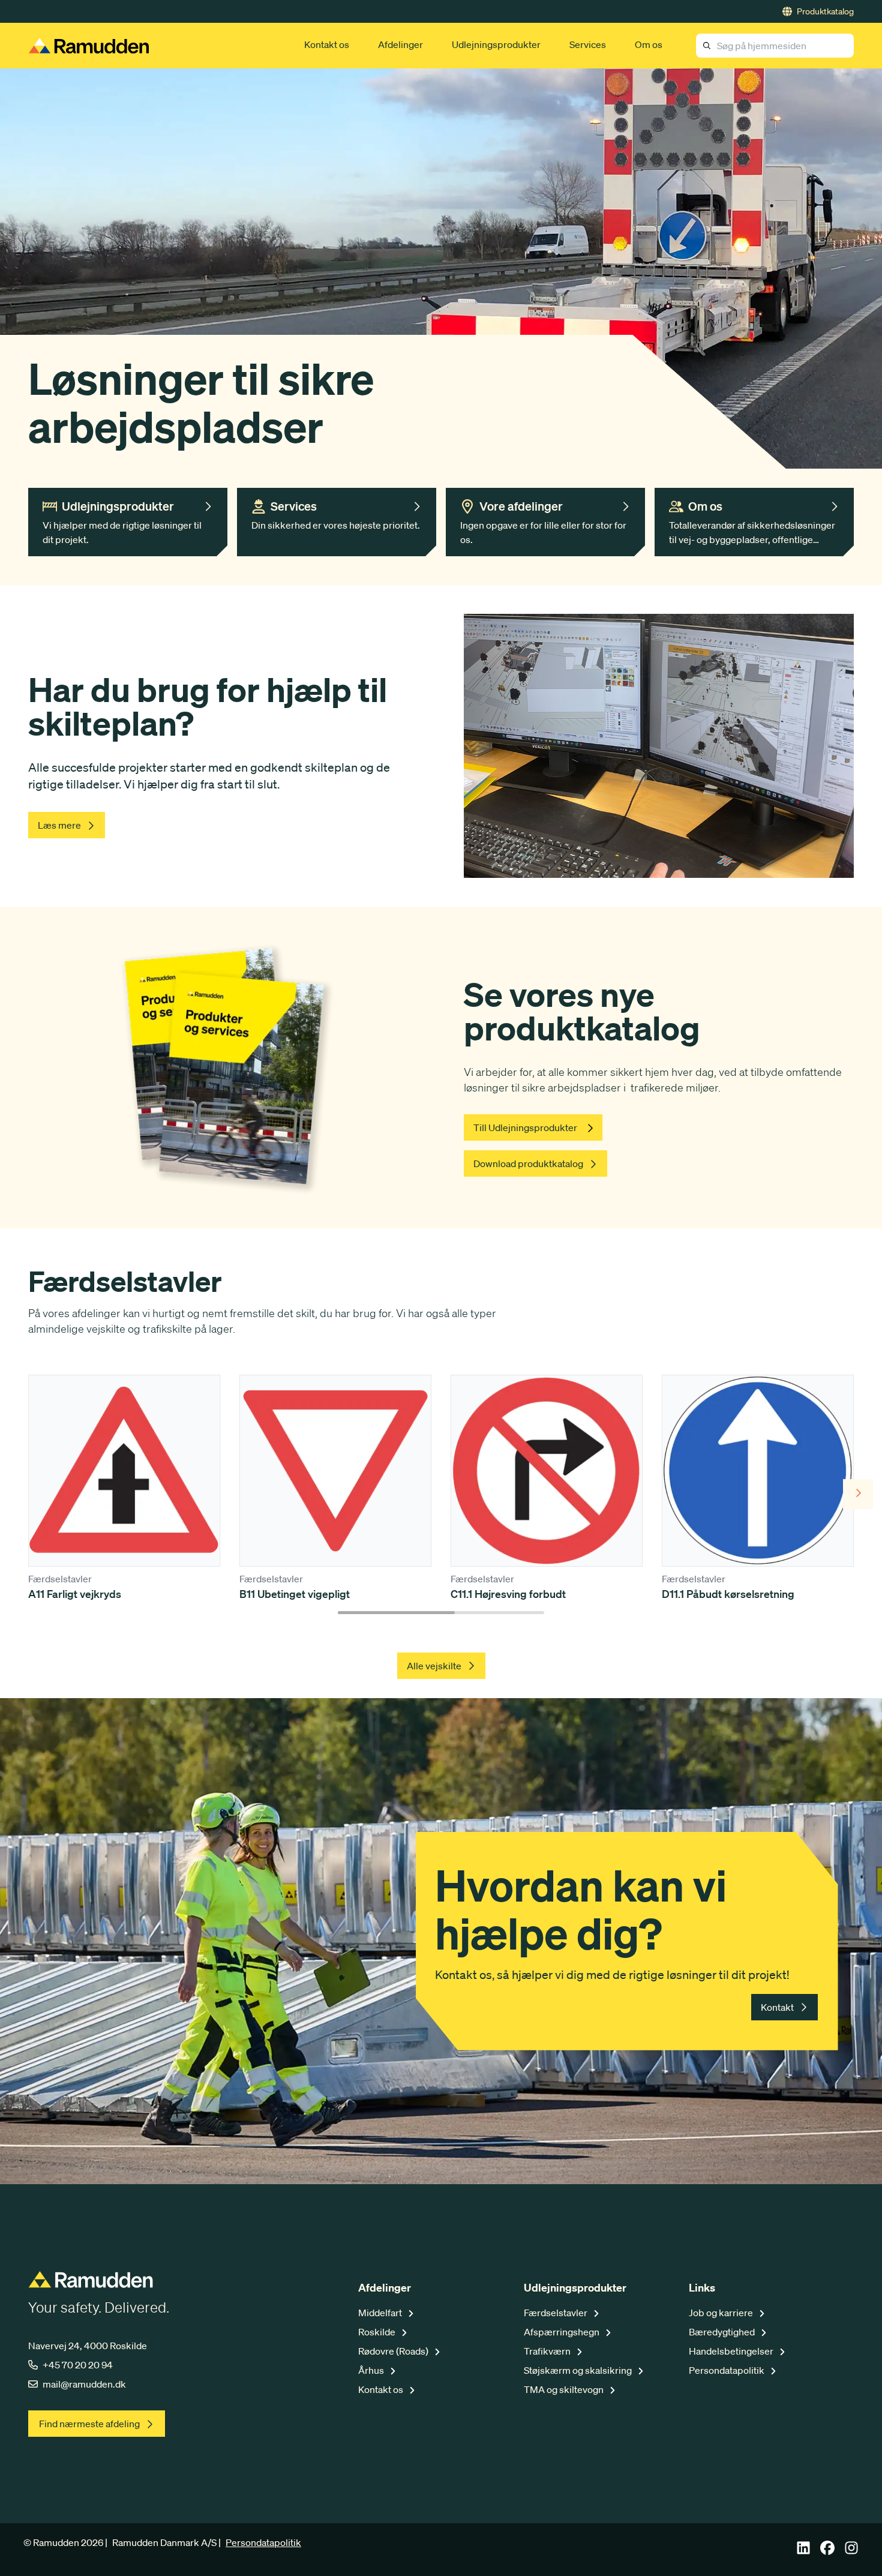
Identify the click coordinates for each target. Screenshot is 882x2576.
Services (588, 44)
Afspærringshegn (562, 2332)
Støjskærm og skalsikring (579, 2370)
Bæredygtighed (723, 2332)
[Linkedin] (803, 2551)
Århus (372, 2370)
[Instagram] (851, 2551)
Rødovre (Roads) (394, 2351)
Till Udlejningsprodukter (525, 1127)
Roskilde (378, 2332)
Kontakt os (327, 44)
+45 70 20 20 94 (78, 2365)
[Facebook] (827, 2551)
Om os (649, 44)
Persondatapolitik (727, 2370)
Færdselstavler (556, 2313)
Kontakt (777, 2007)
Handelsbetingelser (732, 2351)
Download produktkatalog (528, 1163)
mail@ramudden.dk (84, 2384)
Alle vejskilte (434, 1666)
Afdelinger (400, 44)
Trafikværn (548, 2351)
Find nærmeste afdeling (89, 2424)
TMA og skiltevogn (565, 2389)
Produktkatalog (825, 11)
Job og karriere (722, 2313)
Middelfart (381, 2313)
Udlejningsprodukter (496, 44)
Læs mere (59, 825)
